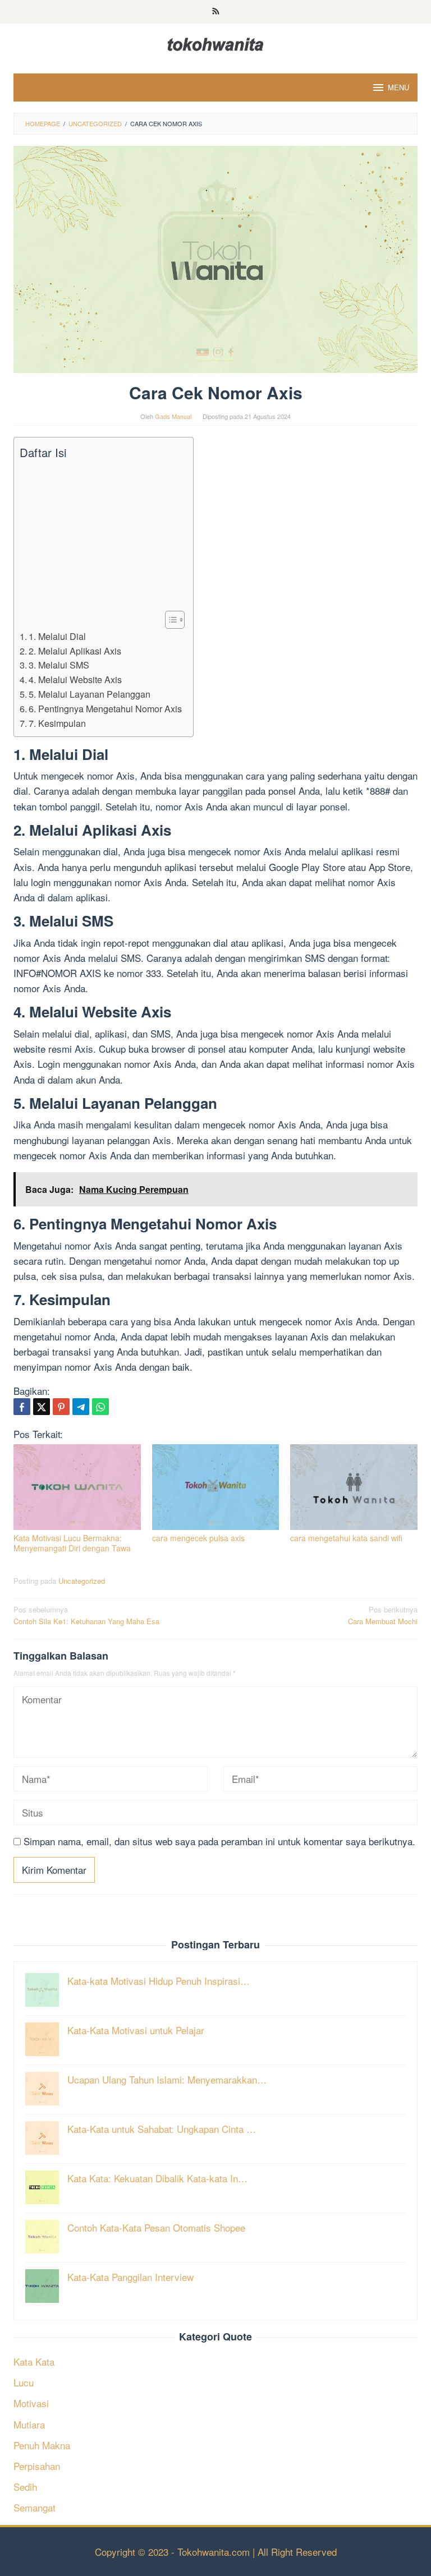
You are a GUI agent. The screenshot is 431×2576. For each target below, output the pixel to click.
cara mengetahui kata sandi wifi (346, 1538)
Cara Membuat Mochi (383, 1615)
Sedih (25, 2487)
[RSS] (216, 12)
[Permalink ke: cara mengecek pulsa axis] (216, 1487)
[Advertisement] (101, 536)
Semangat (35, 2507)
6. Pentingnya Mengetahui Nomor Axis (105, 708)
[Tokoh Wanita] (215, 42)
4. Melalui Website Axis (75, 679)
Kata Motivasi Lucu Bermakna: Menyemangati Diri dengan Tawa (72, 1543)
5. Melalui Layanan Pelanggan (90, 694)
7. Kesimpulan (57, 723)
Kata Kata (34, 2361)
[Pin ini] (61, 1407)
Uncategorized (82, 1581)
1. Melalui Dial (57, 636)
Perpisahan (37, 2466)
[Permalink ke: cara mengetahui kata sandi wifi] (354, 1487)
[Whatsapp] (100, 1407)
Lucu (24, 2382)
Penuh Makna (42, 2445)
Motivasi (31, 2403)
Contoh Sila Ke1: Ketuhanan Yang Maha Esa (86, 1615)
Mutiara (29, 2424)
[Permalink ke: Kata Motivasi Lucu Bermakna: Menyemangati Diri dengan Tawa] (77, 1487)
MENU (398, 87)
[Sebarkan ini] (22, 1407)
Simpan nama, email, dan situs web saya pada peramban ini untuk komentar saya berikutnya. (219, 1841)
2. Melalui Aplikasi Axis (75, 651)
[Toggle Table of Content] (169, 620)
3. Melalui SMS (59, 665)
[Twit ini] (42, 1407)
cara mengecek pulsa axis (198, 1538)
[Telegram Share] (81, 1407)
